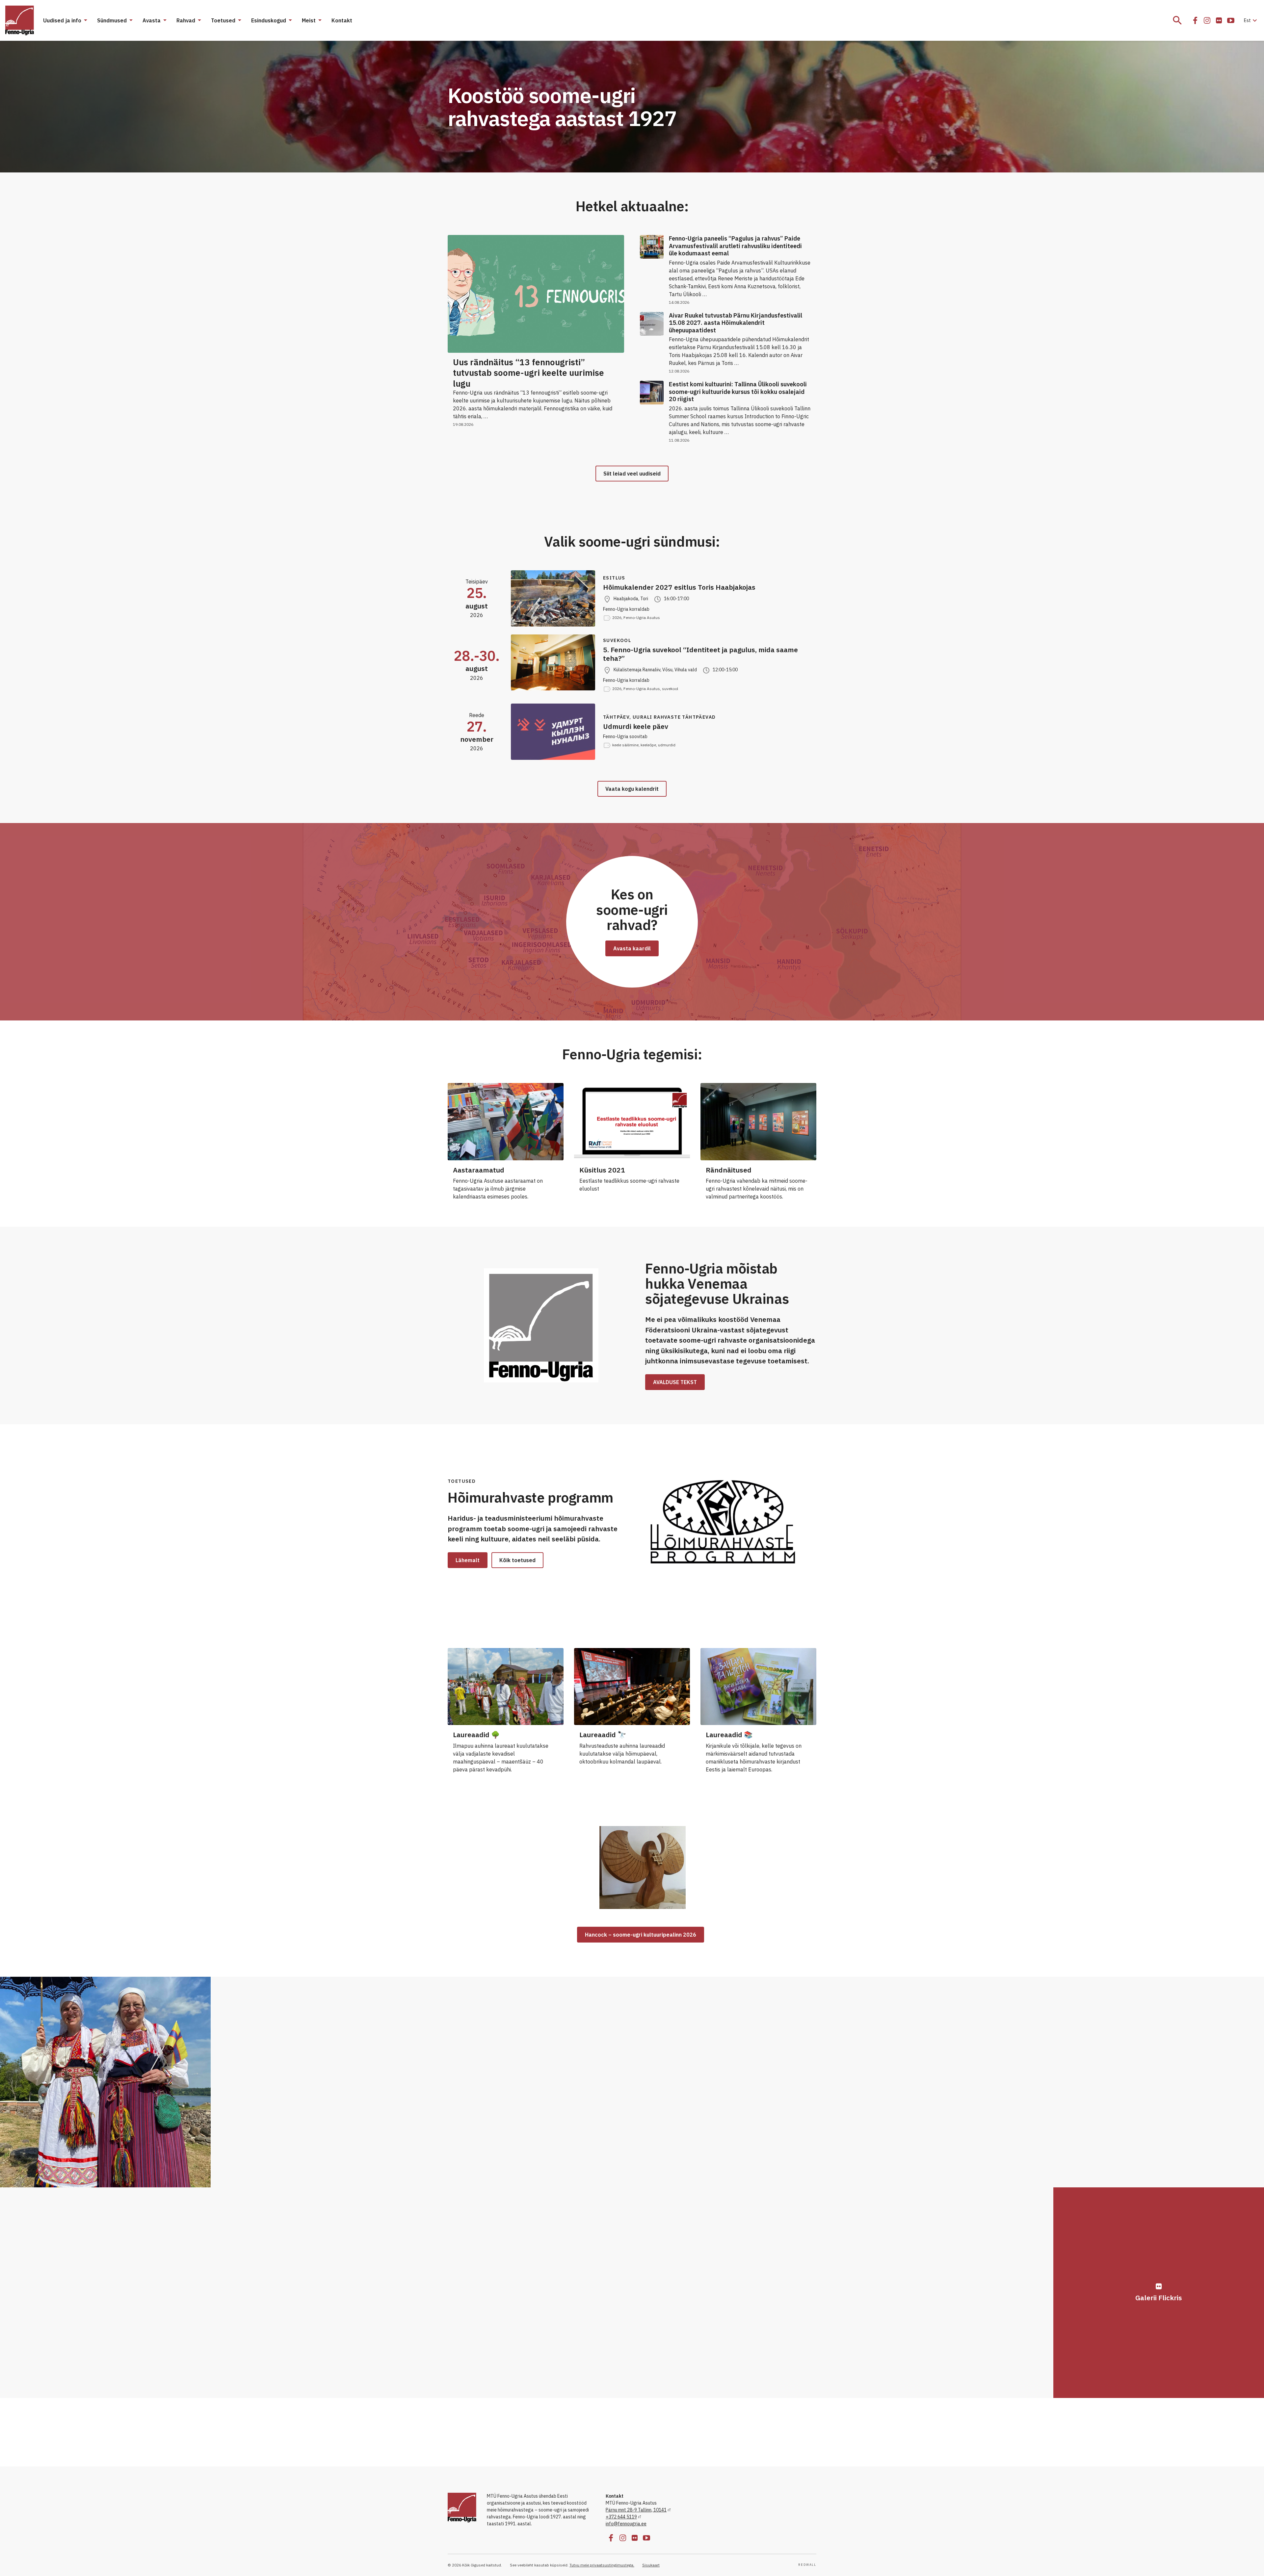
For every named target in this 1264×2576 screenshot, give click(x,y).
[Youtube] (1231, 20)
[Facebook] (1195, 20)
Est (1251, 20)
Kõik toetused (517, 1560)
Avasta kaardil (632, 948)
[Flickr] (1219, 20)
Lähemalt (468, 1560)
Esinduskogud (269, 20)
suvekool (670, 689)
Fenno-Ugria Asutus (642, 618)
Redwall (807, 2565)
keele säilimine (625, 745)
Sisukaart (651, 2565)
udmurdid (667, 745)
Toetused (223, 20)
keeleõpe (648, 745)
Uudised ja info (62, 20)
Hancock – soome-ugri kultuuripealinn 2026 (641, 1935)
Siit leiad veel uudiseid (632, 474)
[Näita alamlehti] (85, 20)
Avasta (152, 20)
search (1177, 20)
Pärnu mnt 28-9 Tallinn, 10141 (636, 2510)
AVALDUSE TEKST (675, 1382)
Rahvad (186, 20)
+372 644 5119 (621, 2517)
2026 (617, 618)
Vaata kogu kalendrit (632, 789)
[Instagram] (1207, 20)
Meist (309, 20)
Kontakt (342, 20)
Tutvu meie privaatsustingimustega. (602, 2565)
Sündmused (112, 20)
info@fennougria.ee (626, 2524)
